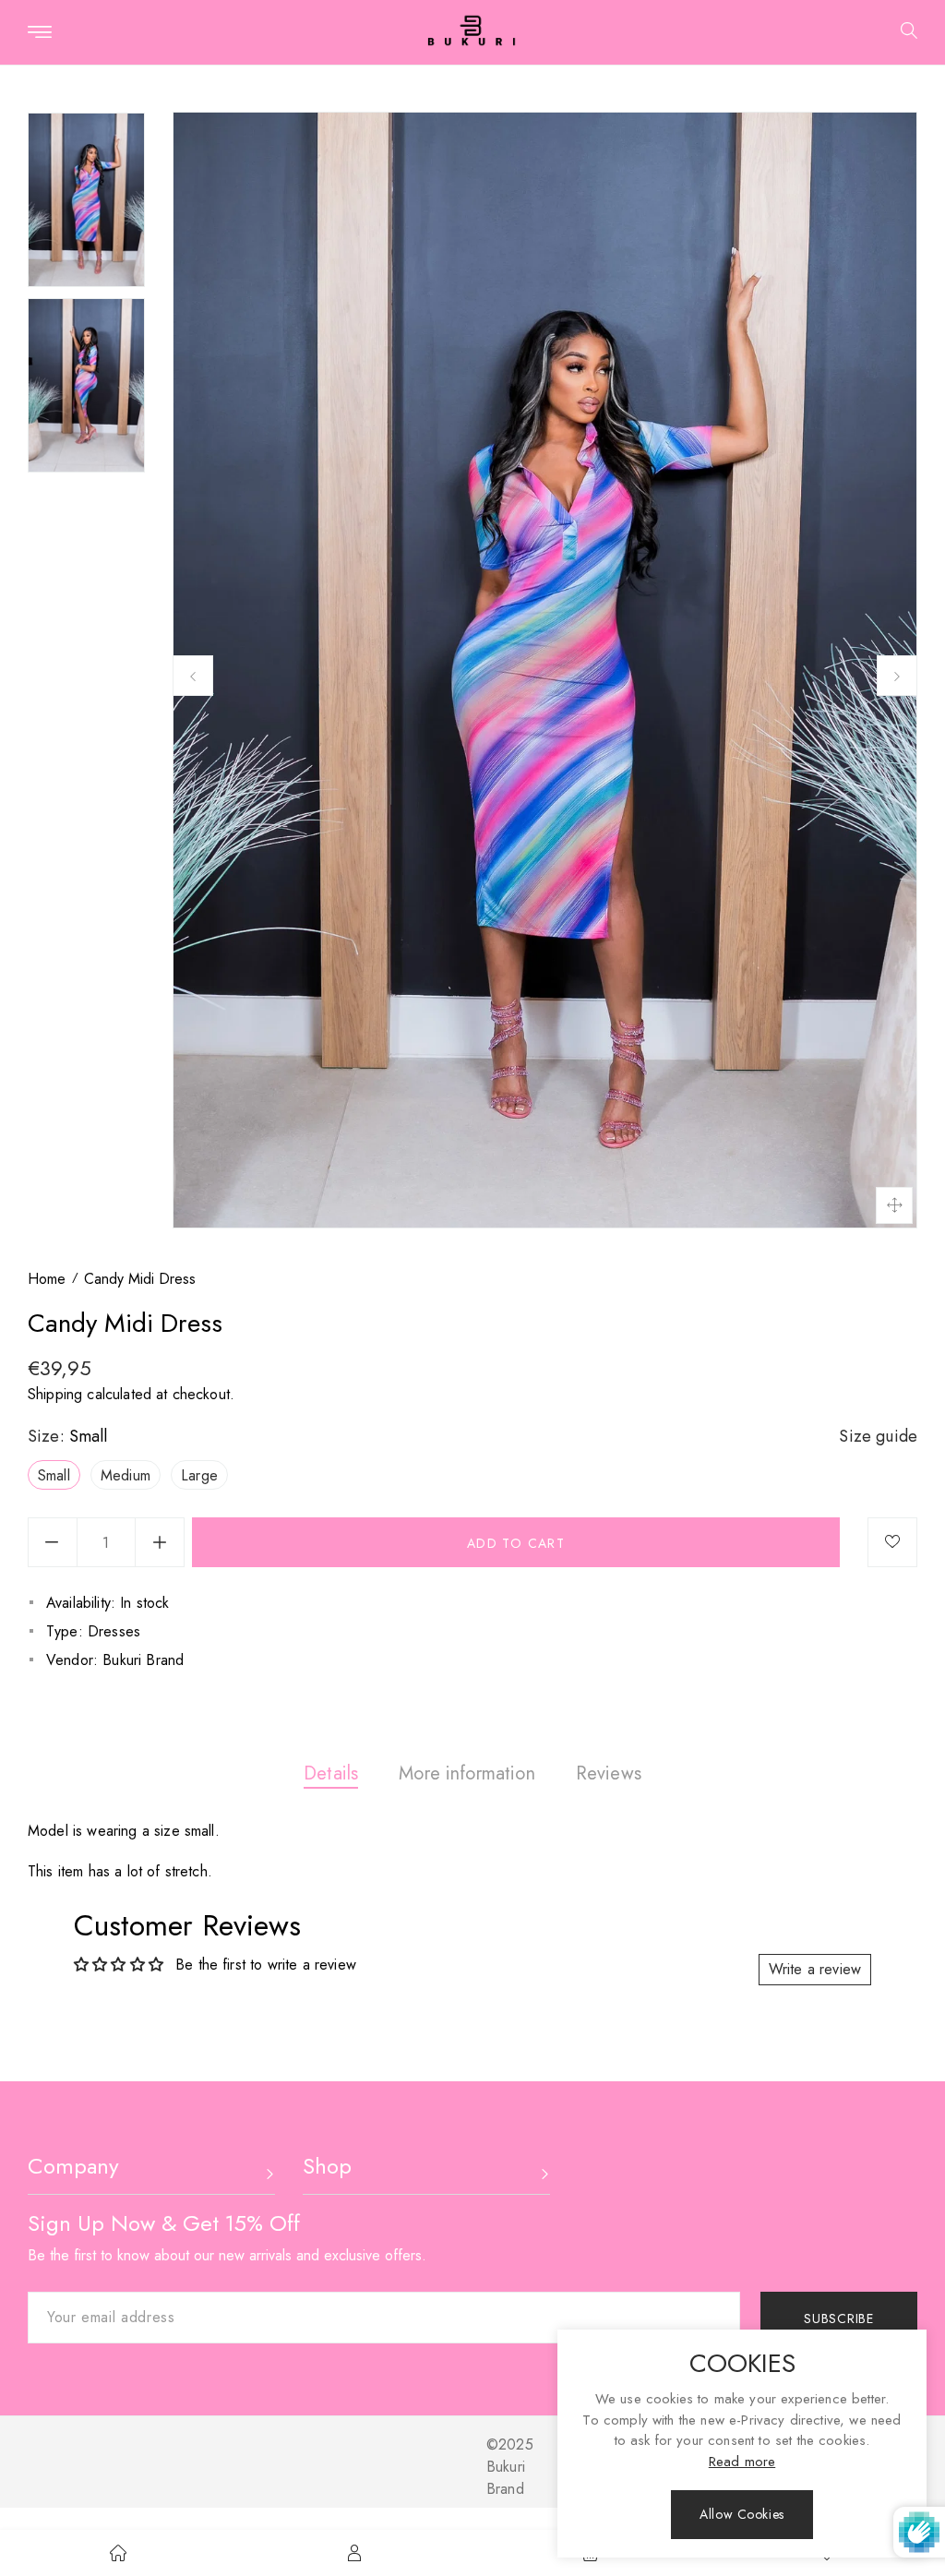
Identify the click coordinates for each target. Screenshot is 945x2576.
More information (467, 1773)
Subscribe (838, 2318)
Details (331, 1773)
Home (47, 1279)
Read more (742, 2462)
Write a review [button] (815, 1969)
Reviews (609, 1773)
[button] (902, 33)
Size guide (878, 1436)
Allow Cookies (742, 2514)
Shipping (55, 1394)
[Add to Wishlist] (892, 1542)
